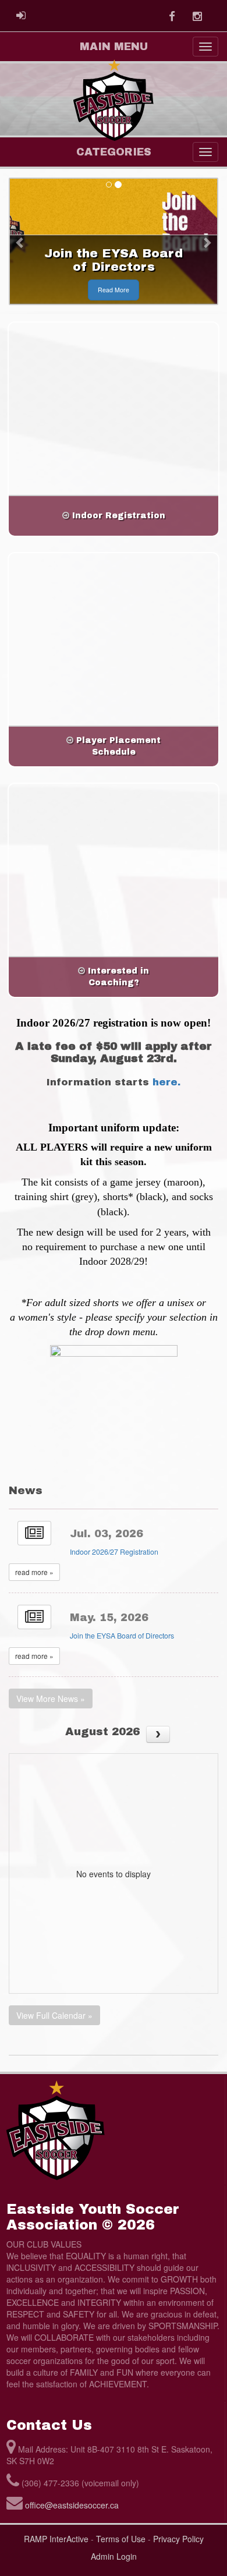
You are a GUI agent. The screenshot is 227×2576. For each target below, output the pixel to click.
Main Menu (114, 47)
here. (166, 1082)
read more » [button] (34, 1572)
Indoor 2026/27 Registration (114, 1552)
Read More (114, 290)
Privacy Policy (178, 2539)
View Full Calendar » (54, 2015)
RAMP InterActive (56, 2539)
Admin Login (114, 2556)
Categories (114, 152)
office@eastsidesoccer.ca (72, 2505)
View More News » (51, 1699)
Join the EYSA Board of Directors (122, 1636)
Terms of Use (121, 2539)
